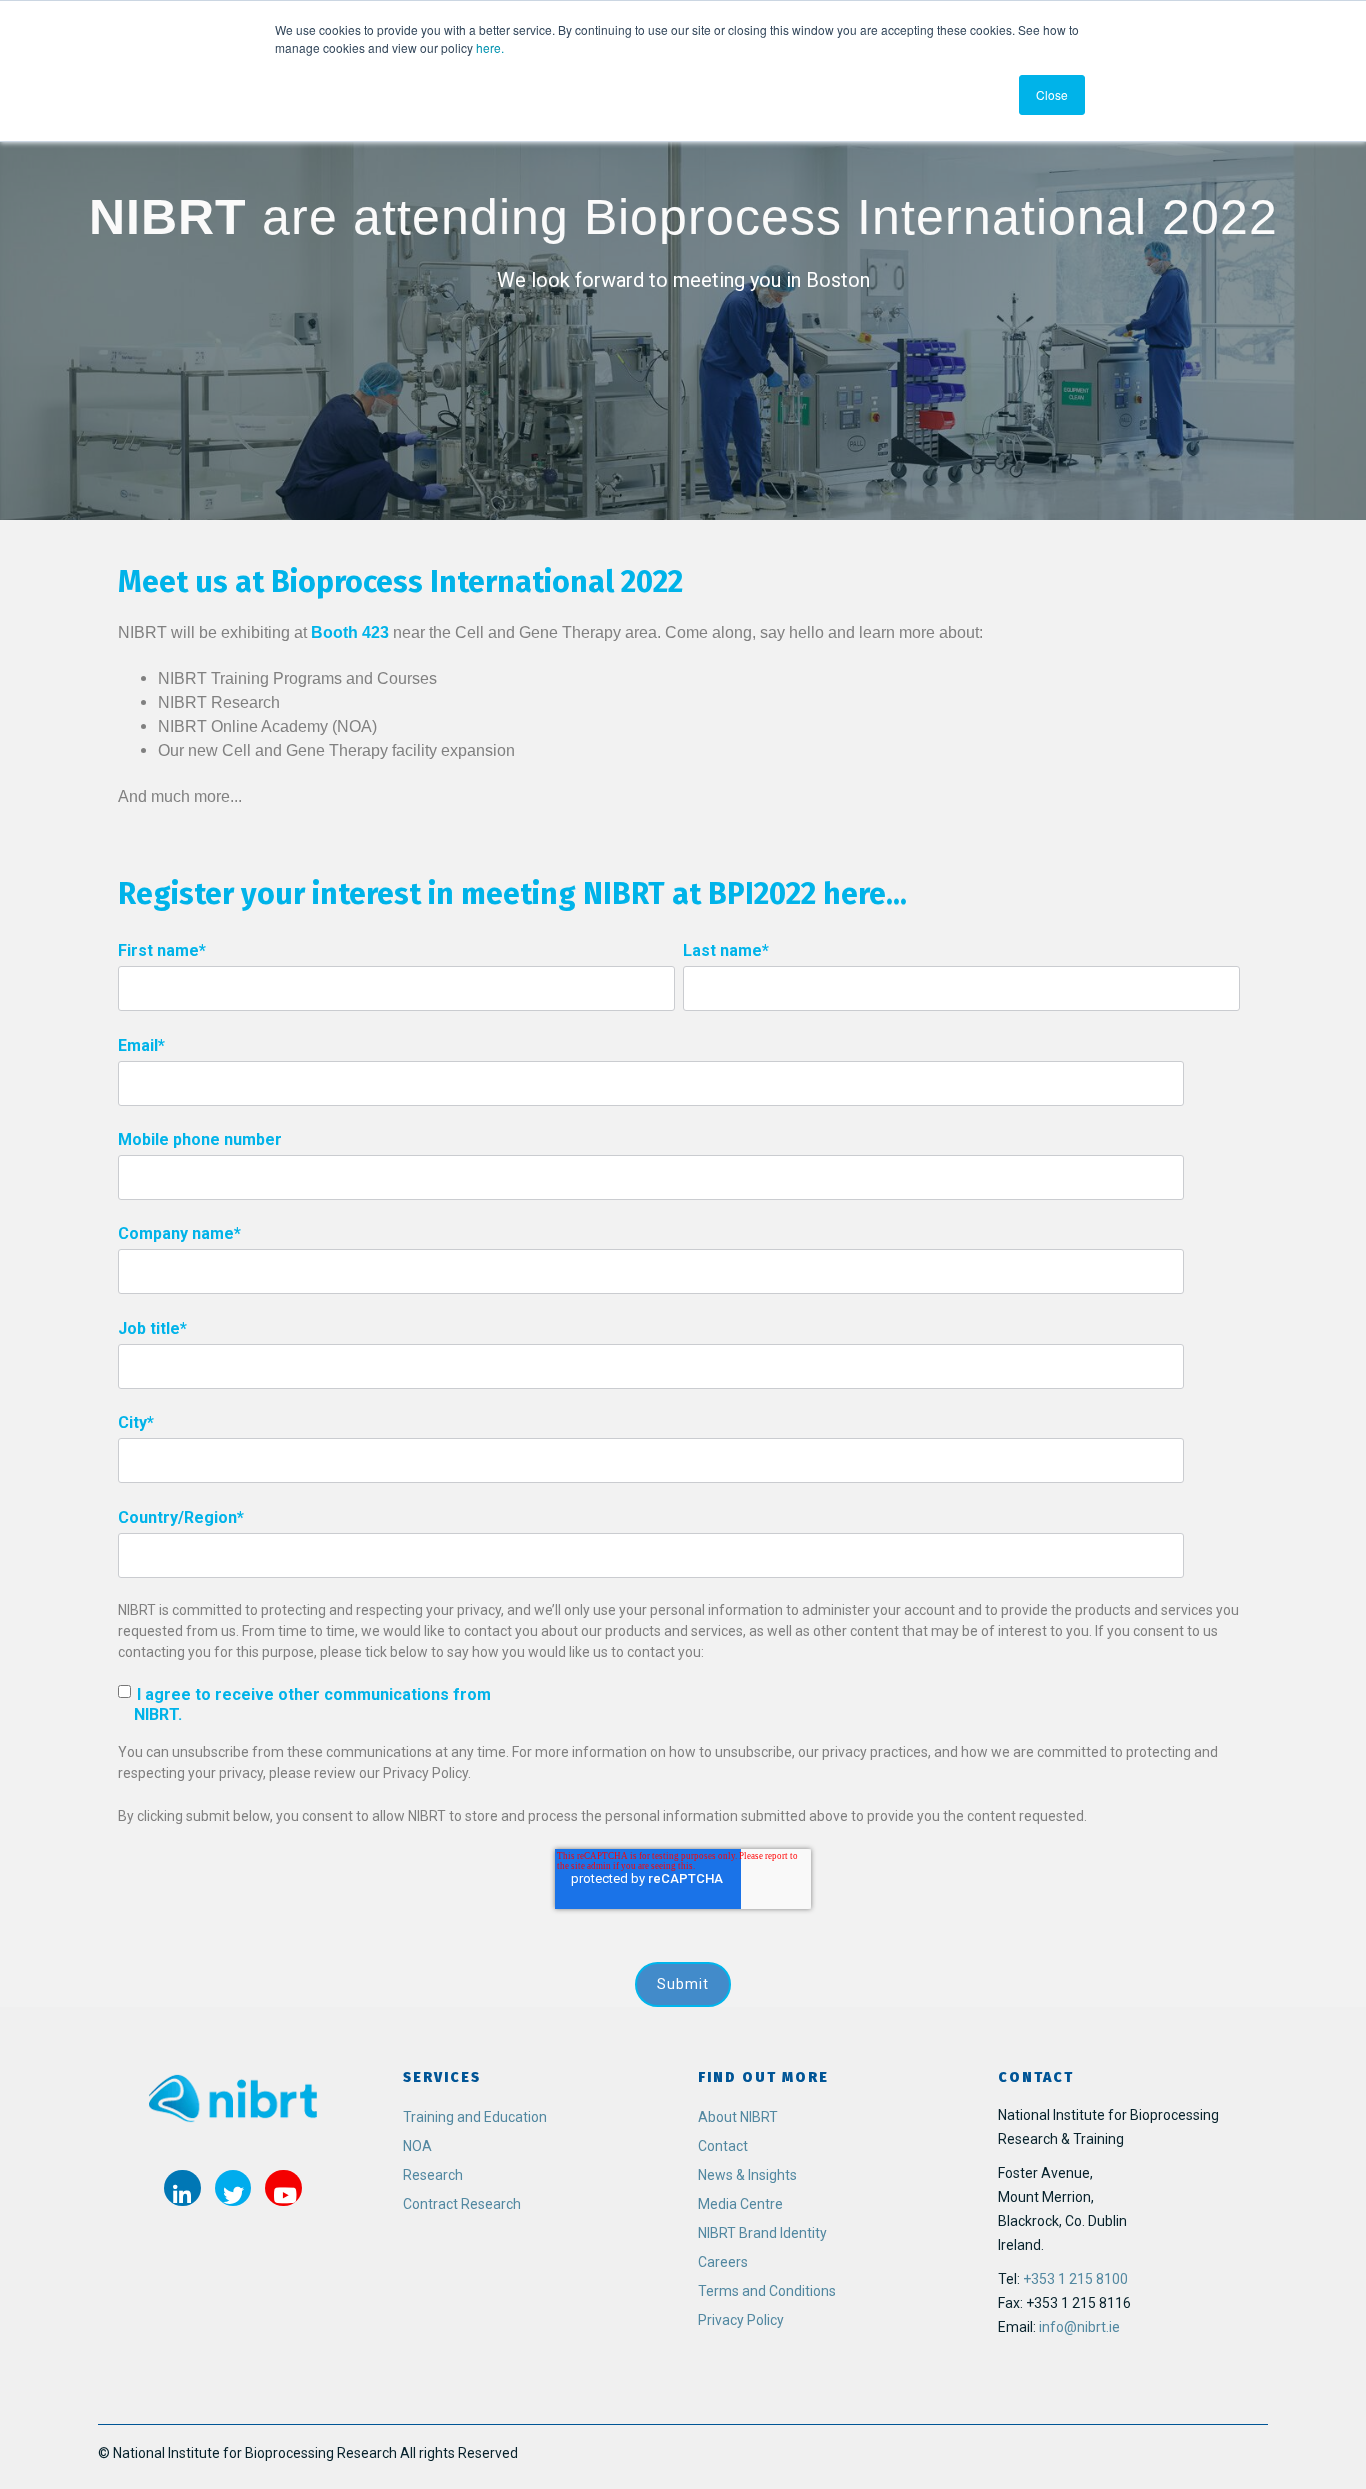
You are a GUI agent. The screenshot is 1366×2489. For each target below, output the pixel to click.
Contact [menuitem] (723, 2146)
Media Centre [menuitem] (740, 2204)
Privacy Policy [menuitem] (741, 2320)
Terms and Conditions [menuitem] (767, 2291)
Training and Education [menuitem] (475, 2117)
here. (488, 47)
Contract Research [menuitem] (462, 2204)
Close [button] (1052, 94)
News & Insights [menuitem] (747, 2175)
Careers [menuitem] (723, 2262)
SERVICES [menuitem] (442, 2077)
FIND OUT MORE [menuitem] (763, 2077)
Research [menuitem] (433, 2175)
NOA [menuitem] (417, 2146)
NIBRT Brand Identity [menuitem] (762, 2233)
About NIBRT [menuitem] (738, 2117)
